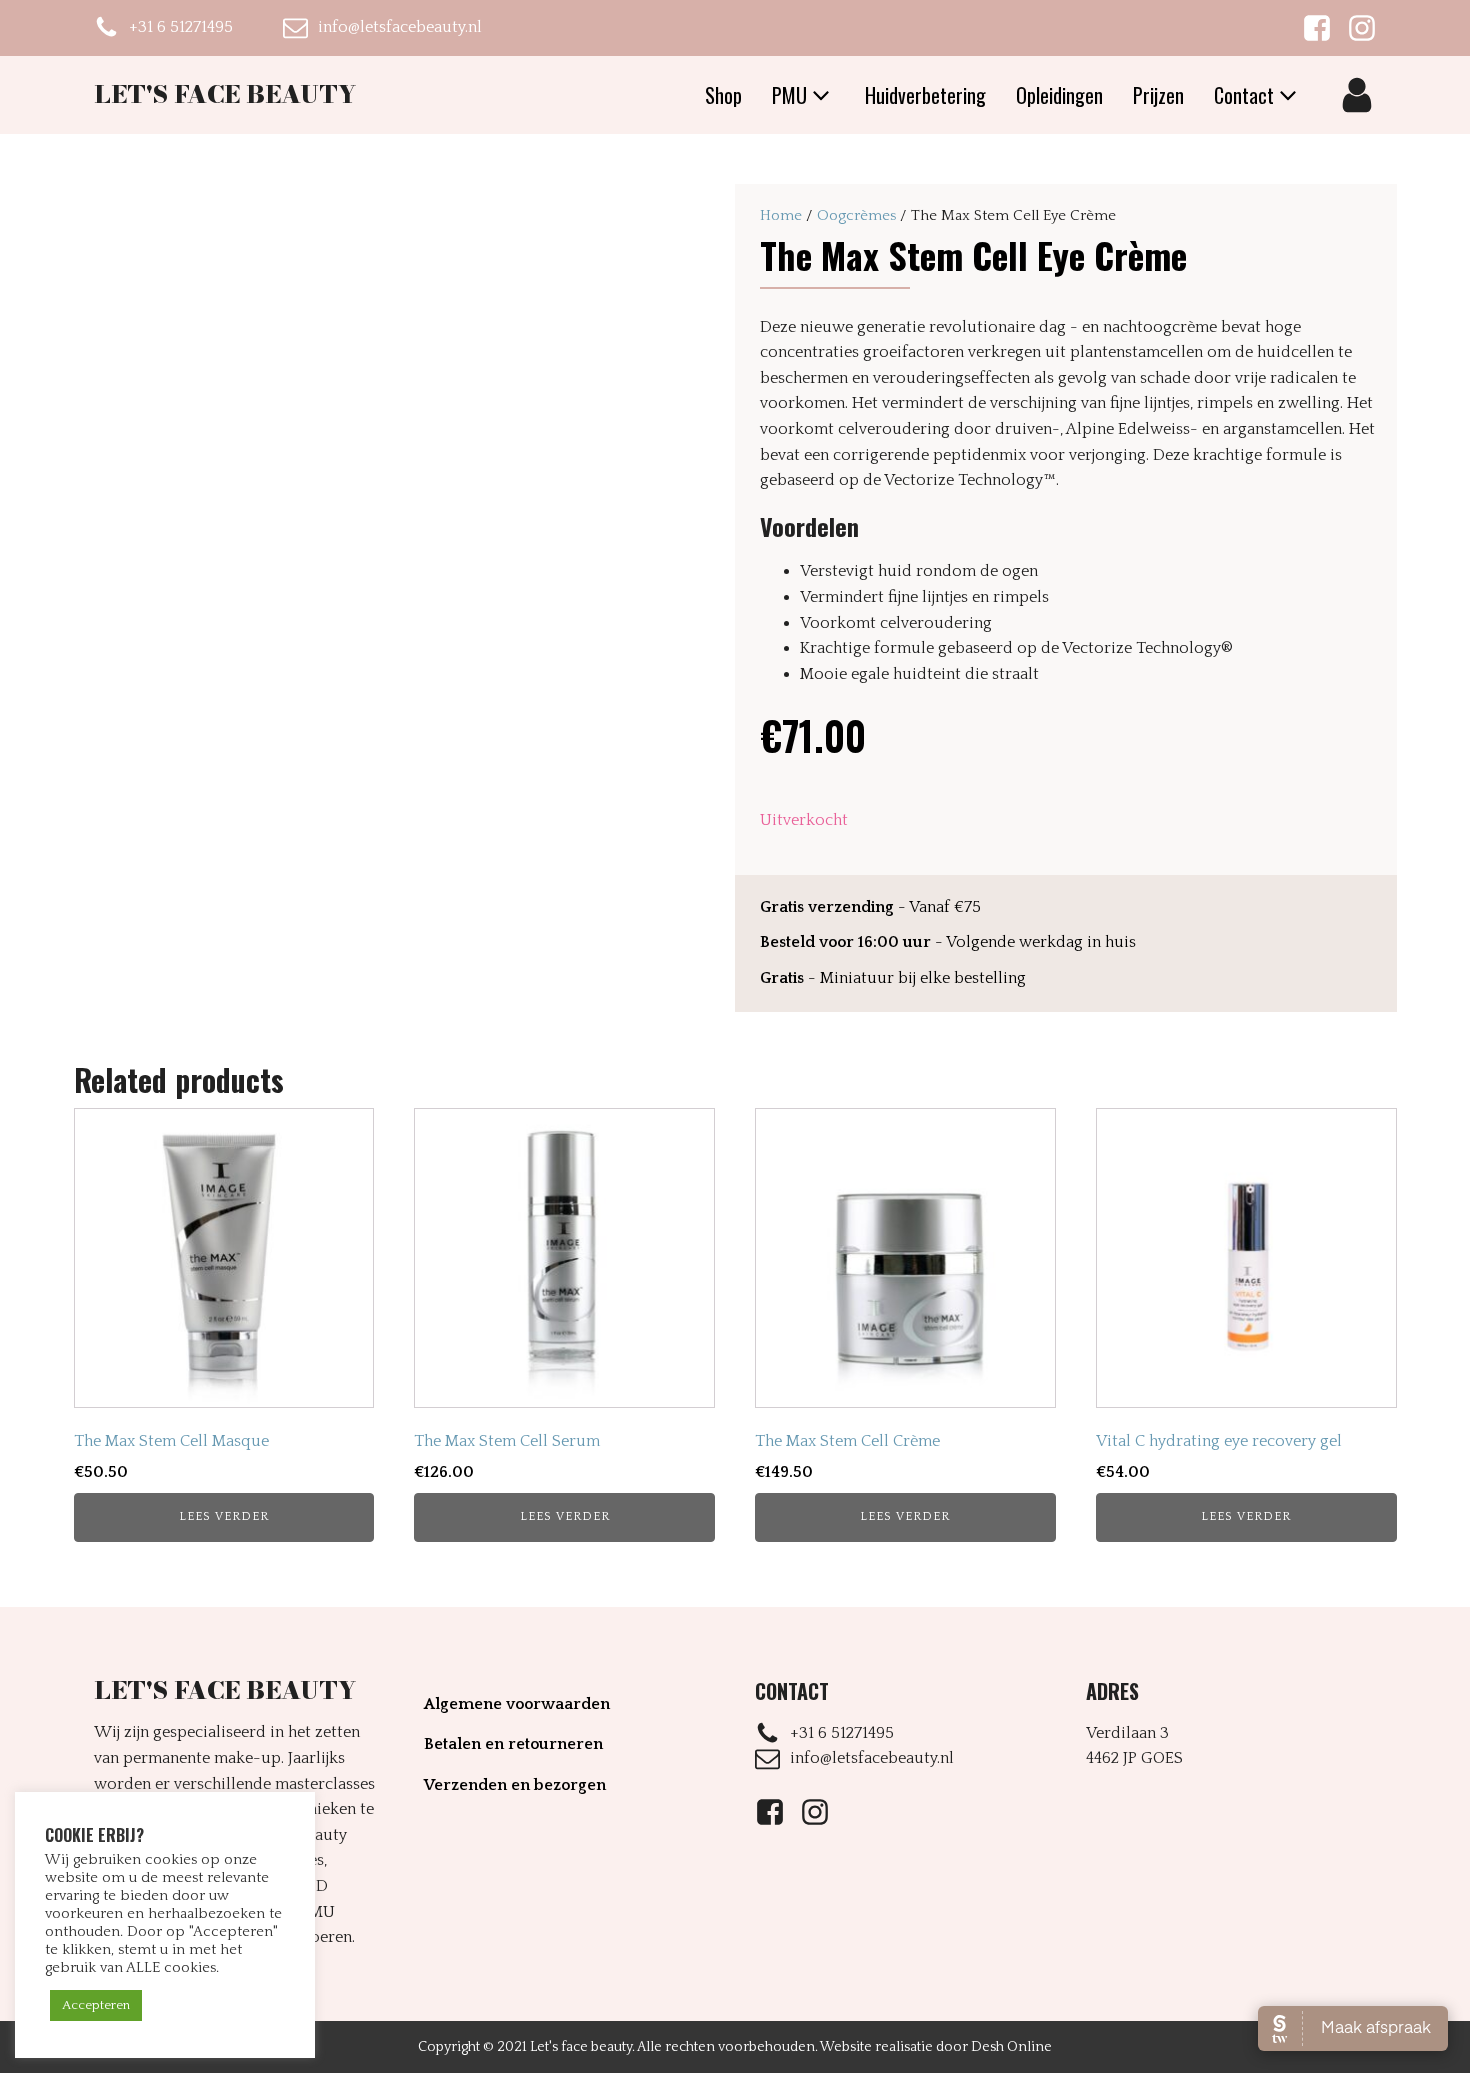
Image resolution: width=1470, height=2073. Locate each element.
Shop (723, 95)
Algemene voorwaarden (517, 1704)
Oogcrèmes (856, 215)
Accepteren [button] (96, 2005)
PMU (789, 95)
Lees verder (224, 1516)
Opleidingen (1059, 95)
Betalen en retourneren (513, 1744)
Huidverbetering (925, 95)
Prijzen (1158, 95)
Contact (1244, 95)
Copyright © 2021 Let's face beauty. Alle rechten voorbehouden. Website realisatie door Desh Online (735, 2047)
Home (781, 215)
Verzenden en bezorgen (515, 1785)
